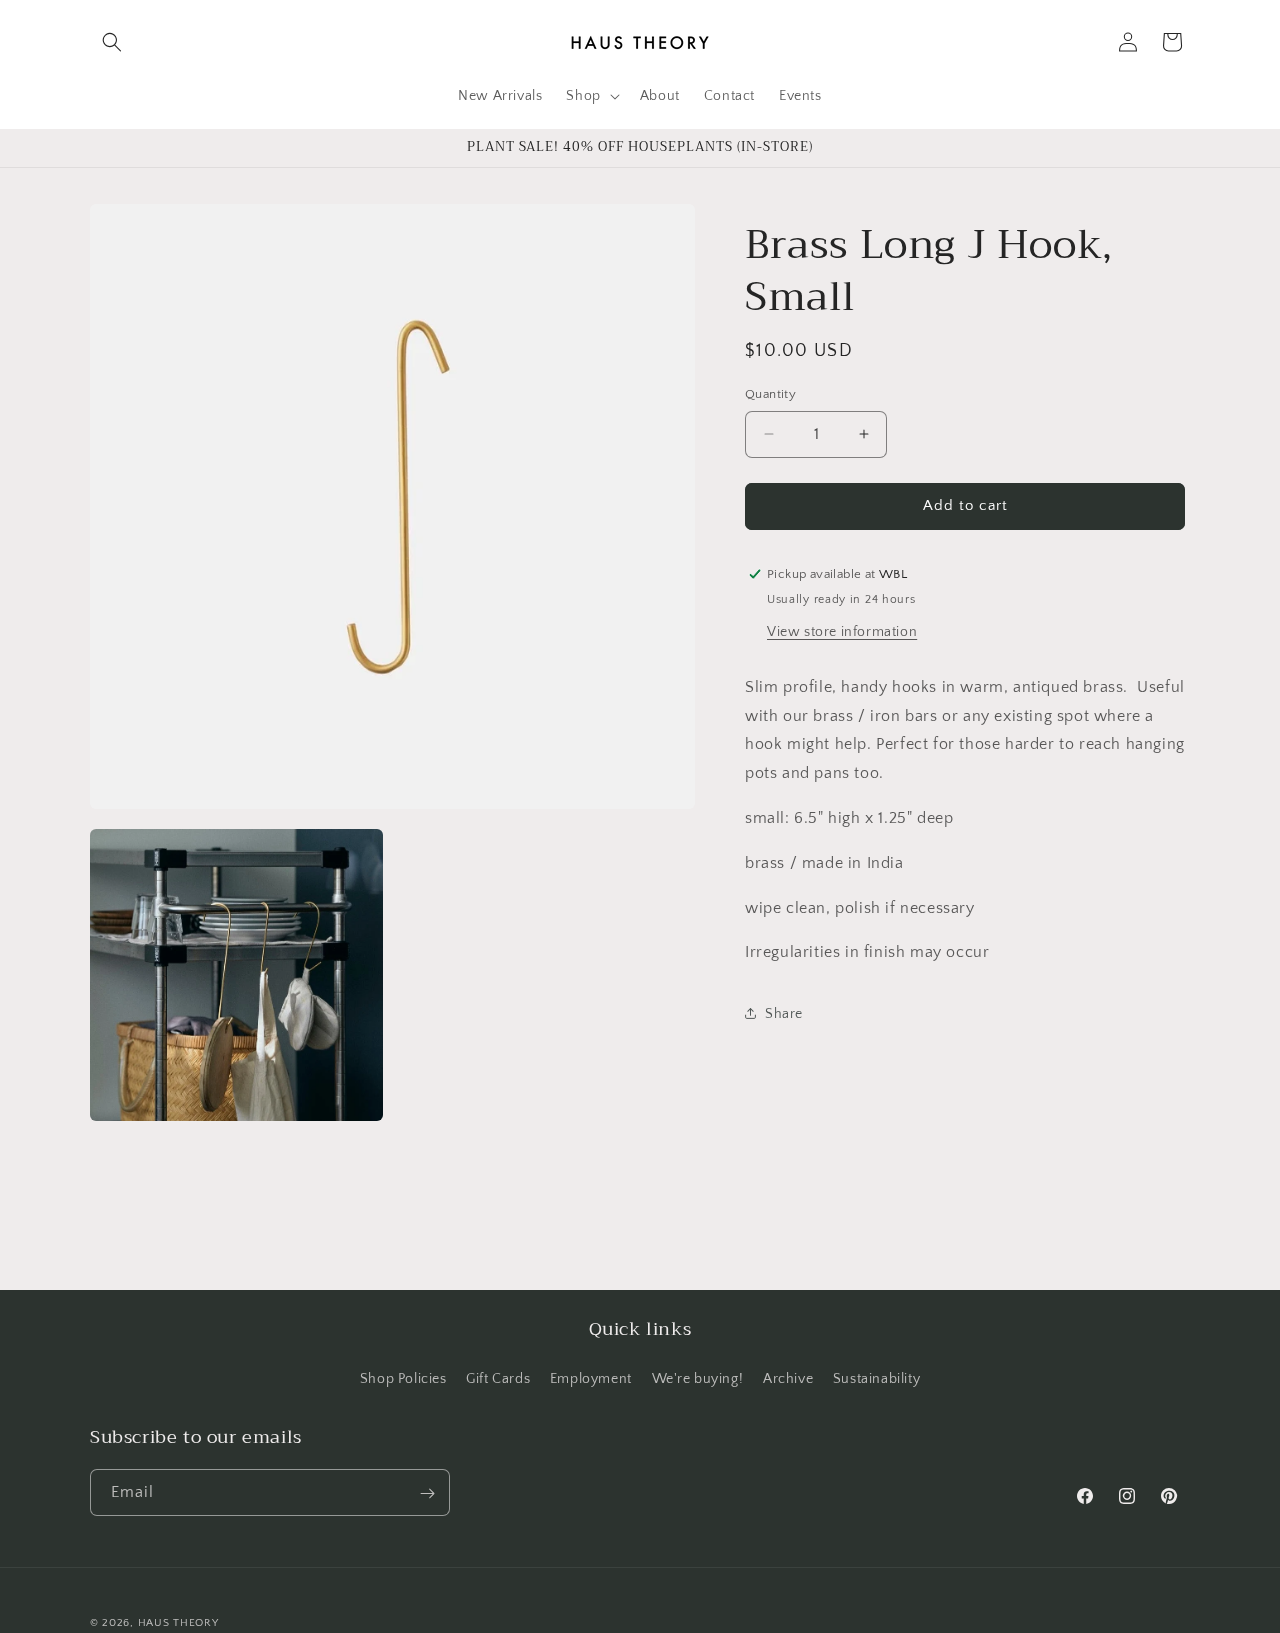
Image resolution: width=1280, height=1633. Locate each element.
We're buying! (698, 1378)
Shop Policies (403, 1378)
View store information (842, 631)
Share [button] (784, 1013)
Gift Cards (498, 1378)
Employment (591, 1378)
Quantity (770, 394)
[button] (112, 42)
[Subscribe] (427, 1493)
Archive (788, 1378)
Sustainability (876, 1378)
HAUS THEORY (178, 1623)
